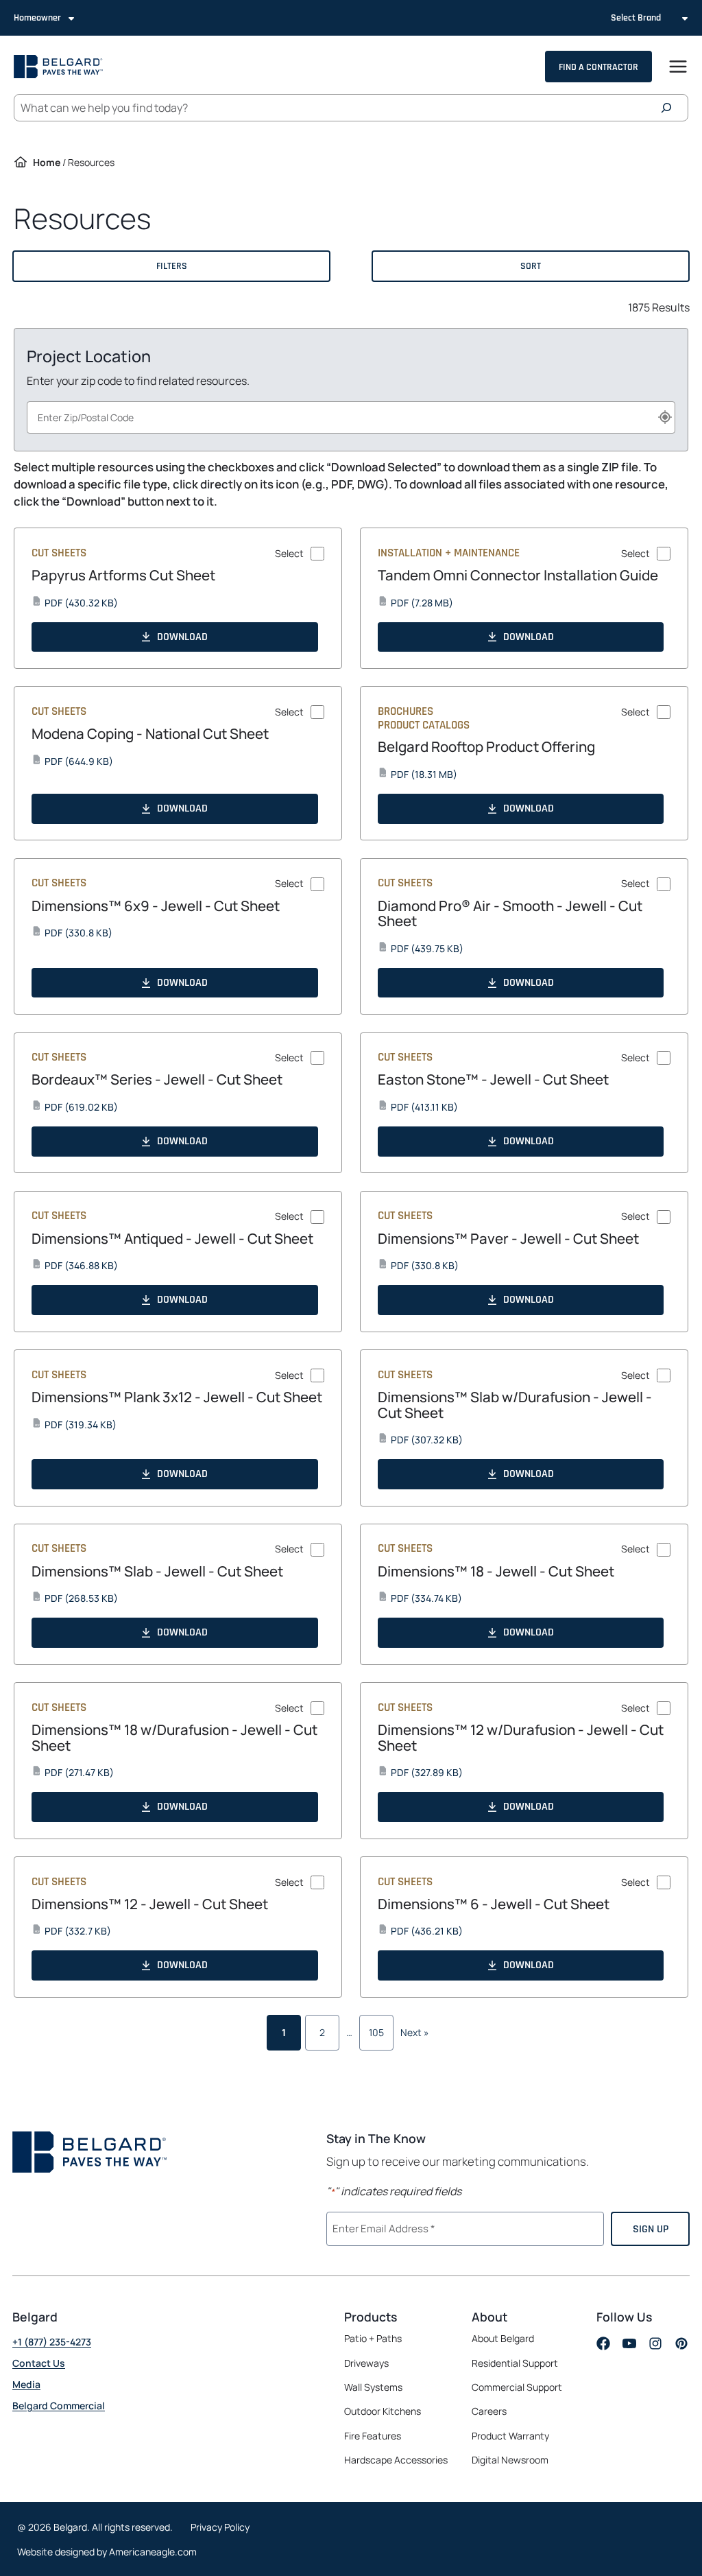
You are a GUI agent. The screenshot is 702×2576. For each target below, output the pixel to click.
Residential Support (515, 2362)
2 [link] (322, 2032)
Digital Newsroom (510, 2460)
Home (47, 162)
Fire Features (373, 2435)
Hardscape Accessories (396, 2460)
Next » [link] (415, 2032)
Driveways (366, 2362)
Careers (489, 2411)
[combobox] (351, 417)
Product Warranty (510, 2435)
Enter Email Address (382, 2227)
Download (182, 637)
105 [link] (376, 2032)
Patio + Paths (373, 2338)
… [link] (349, 2032)
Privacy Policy (220, 2526)
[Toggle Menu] (678, 67)
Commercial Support (517, 2387)
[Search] (670, 108)
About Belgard (503, 2338)
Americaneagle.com (153, 2552)
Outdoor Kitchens (383, 2411)
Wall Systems (373, 2387)
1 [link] (284, 2032)
